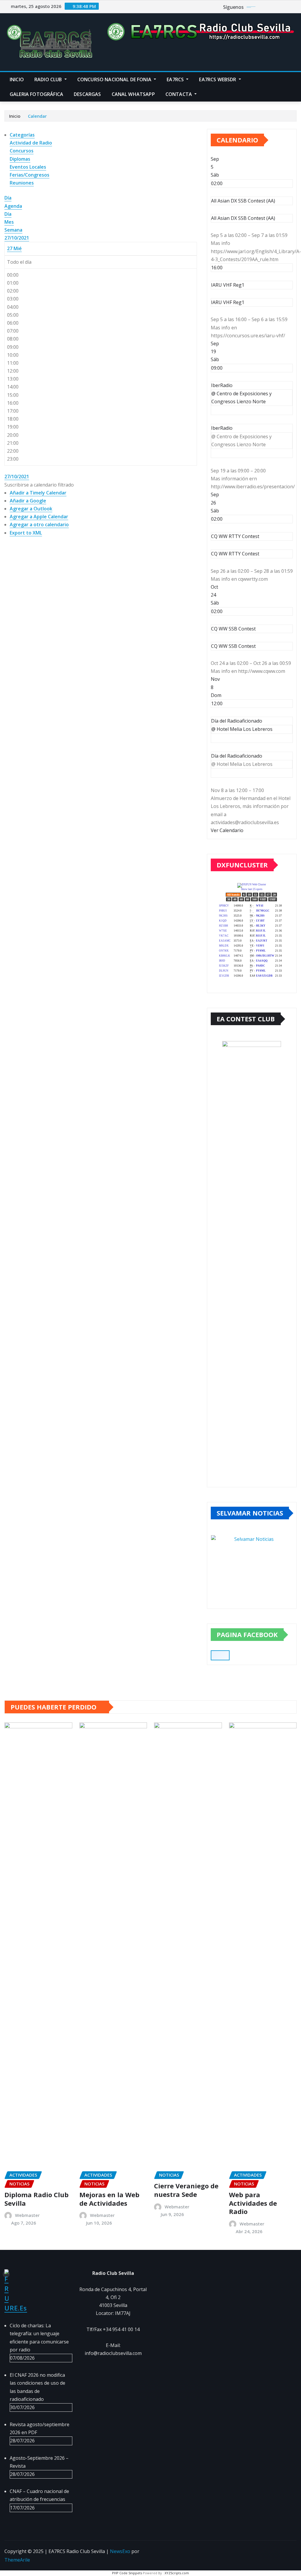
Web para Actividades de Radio (253, 2203)
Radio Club (49, 79)
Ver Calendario (227, 830)
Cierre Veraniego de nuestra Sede (186, 2190)
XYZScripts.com (177, 2573)
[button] (39, 485)
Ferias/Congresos (30, 175)
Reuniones (22, 183)
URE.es (16, 2308)
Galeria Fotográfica (36, 94)
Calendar (37, 116)
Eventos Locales (28, 167)
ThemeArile (17, 2560)
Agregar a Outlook (31, 509)
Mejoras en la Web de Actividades (109, 2199)
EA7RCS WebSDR (218, 79)
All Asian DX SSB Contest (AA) (243, 218)
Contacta (179, 94)
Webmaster (27, 2215)
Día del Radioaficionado (237, 756)
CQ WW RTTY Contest (235, 554)
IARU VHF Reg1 (228, 302)
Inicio (17, 79)
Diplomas (20, 159)
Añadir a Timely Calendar (38, 493)
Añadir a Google (28, 501)
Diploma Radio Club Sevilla (36, 2199)
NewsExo (120, 2551)
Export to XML (26, 533)
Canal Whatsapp (133, 94)
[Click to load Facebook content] (220, 1655)
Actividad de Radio (31, 143)
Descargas (87, 94)
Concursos (22, 151)
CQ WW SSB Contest (233, 646)
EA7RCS (176, 79)
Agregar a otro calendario (39, 525)
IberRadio (222, 428)
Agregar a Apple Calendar (39, 517)
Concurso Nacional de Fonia (115, 79)
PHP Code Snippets (127, 2573)
